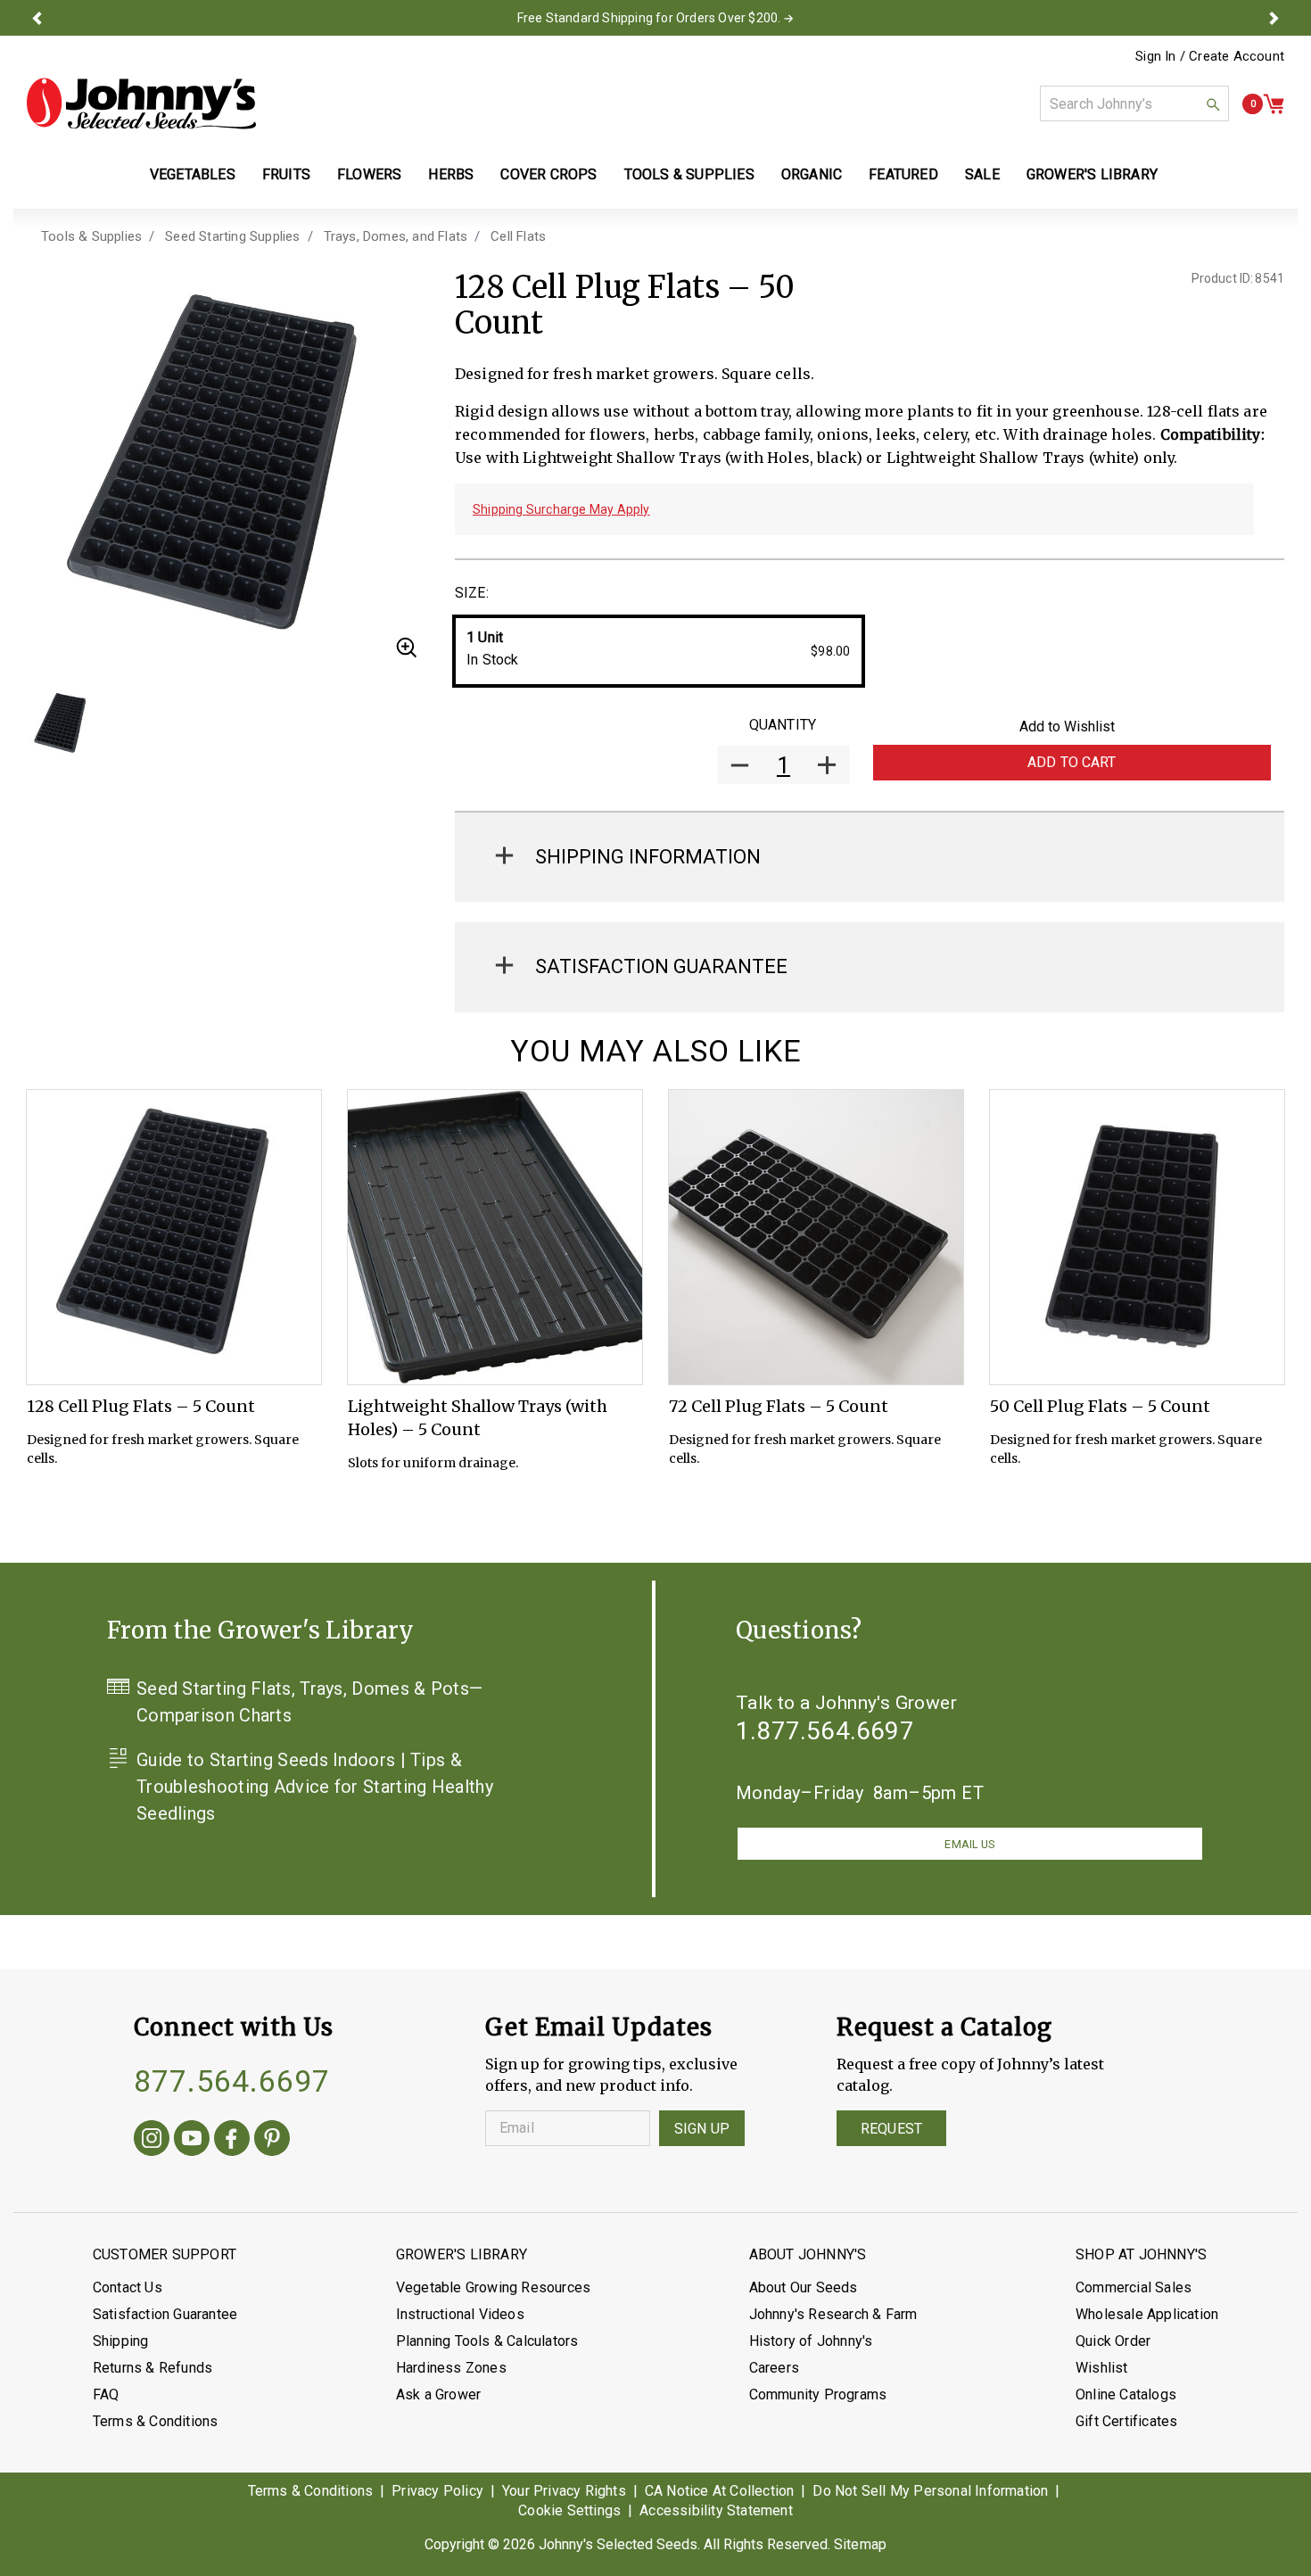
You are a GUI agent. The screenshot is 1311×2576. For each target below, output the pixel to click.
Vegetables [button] (193, 174)
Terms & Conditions (156, 2421)
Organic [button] (812, 174)
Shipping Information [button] (648, 857)
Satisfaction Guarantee (165, 2314)
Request (891, 2129)
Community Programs (818, 2394)
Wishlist (1102, 2368)
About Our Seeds (804, 2287)
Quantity (783, 725)
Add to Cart (1072, 762)
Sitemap (860, 2544)
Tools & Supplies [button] (689, 174)
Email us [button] (969, 1844)
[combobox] (1134, 103)
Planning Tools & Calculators (487, 2341)
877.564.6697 (232, 2081)
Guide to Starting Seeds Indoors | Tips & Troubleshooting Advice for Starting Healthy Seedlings (315, 1787)
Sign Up (702, 2129)
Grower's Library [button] (1094, 174)
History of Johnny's (811, 2341)
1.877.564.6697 (825, 1731)
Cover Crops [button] (548, 174)
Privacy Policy (437, 2491)
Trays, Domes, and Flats (396, 236)
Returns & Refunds (153, 2368)
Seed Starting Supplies (232, 236)
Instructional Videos (460, 2314)
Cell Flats (518, 236)
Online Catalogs (1126, 2394)
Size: (472, 593)
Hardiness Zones (451, 2368)
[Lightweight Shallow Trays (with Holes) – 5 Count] (495, 1237)
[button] (37, 18)
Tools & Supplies (91, 236)
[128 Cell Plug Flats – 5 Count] (174, 1237)
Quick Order (1113, 2341)
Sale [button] (982, 174)
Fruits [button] (286, 174)
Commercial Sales (1134, 2287)
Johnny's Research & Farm (833, 2314)
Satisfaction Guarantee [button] (661, 966)
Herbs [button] (451, 174)
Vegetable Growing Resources (493, 2287)
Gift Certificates (1126, 2421)
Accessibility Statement (716, 2510)
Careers (774, 2368)
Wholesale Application (1147, 2314)
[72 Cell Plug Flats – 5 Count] (816, 1237)
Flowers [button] (369, 174)
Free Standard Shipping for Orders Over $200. (649, 18)
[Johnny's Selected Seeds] (141, 103)
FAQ (106, 2394)
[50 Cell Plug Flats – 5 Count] (1137, 1237)
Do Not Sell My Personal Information (930, 2491)
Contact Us (128, 2287)
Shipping (121, 2341)
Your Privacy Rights (564, 2491)
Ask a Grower (438, 2394)
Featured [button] (903, 174)
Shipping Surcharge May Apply (561, 509)
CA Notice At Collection (720, 2491)
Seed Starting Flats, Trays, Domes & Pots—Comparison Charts (309, 1702)
